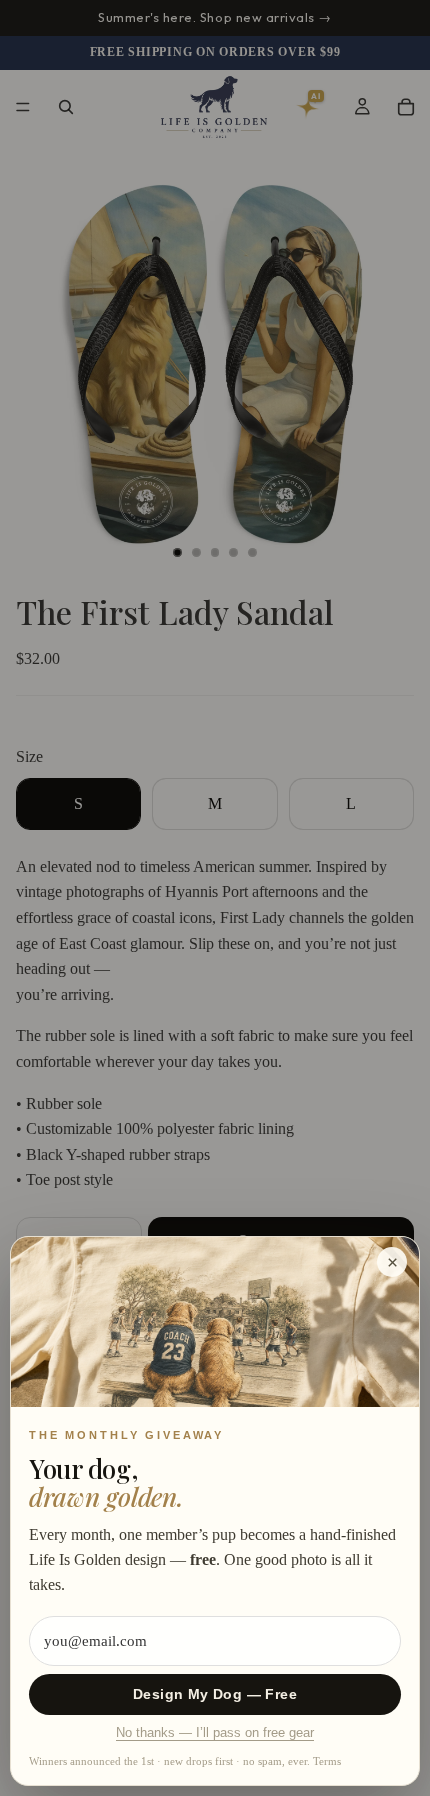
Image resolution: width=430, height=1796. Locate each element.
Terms (327, 1761)
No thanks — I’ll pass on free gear (215, 1733)
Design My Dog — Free (215, 1694)
